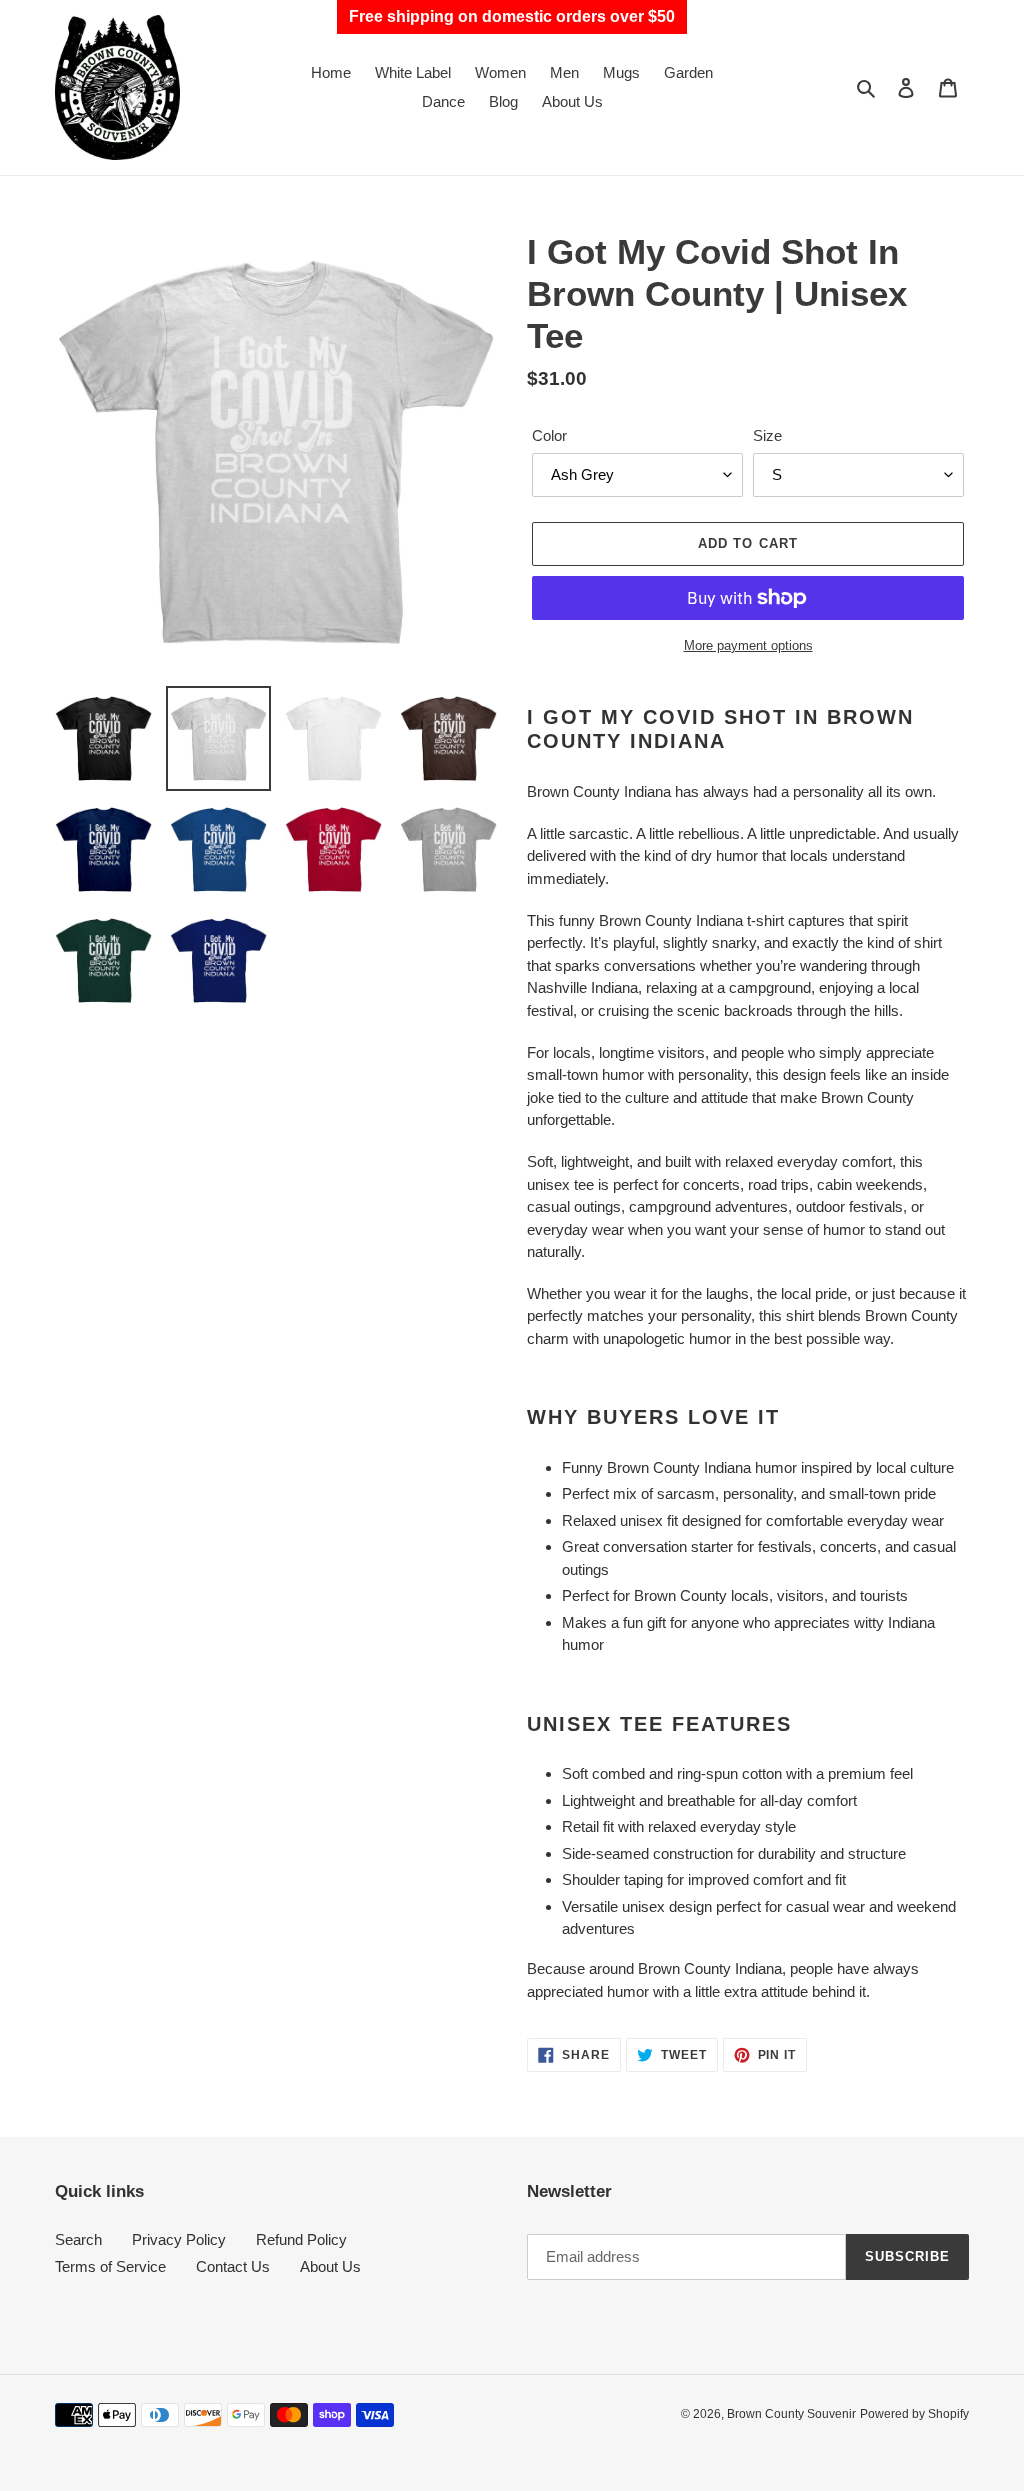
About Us (330, 2266)
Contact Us (233, 2266)
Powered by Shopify (914, 2414)
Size (767, 435)
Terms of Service (110, 2266)
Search (78, 2239)
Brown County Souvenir (791, 2414)
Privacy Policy (179, 2239)
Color (549, 435)
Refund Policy (301, 2239)
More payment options (748, 645)
